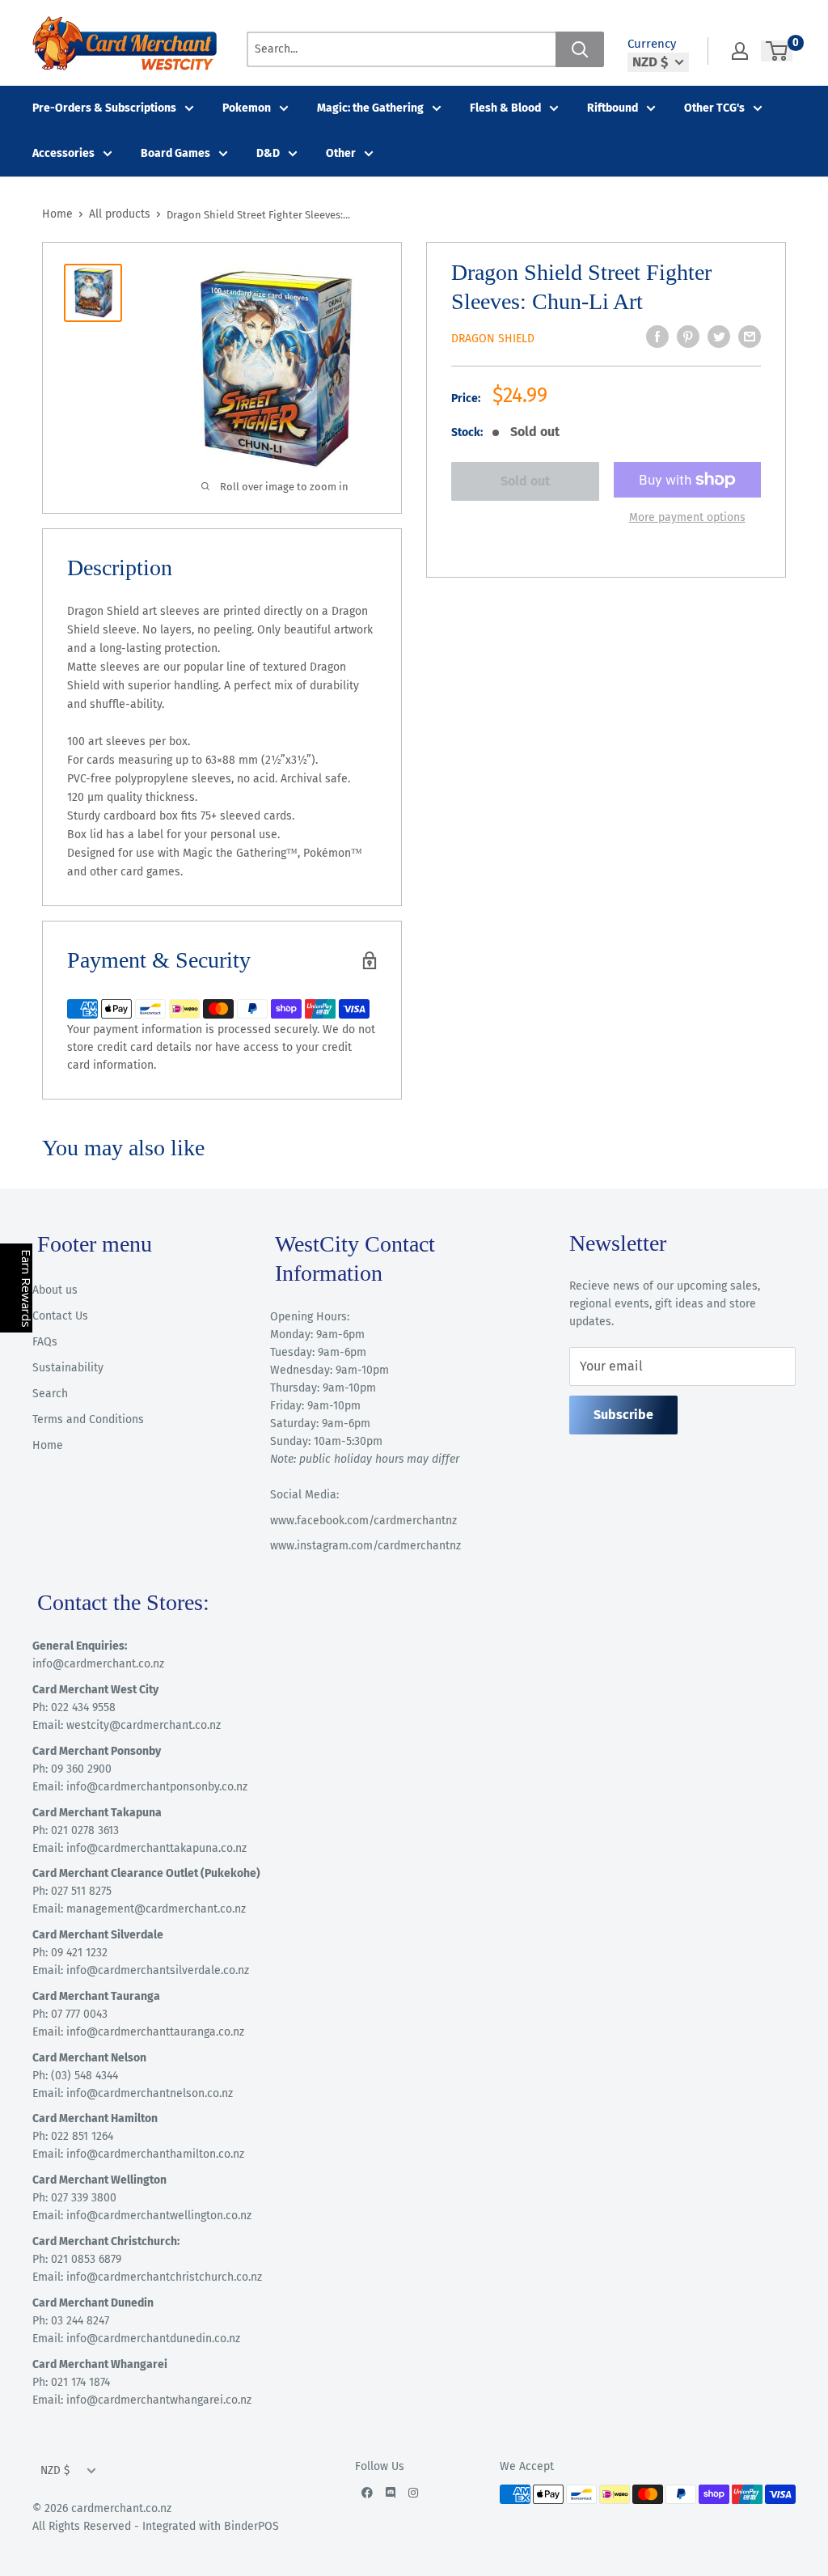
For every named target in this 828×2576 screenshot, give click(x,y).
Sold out (525, 481)
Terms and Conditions (88, 1419)
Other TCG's (714, 108)
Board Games (175, 153)
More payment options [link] (687, 517)
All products (120, 214)
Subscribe (623, 1415)
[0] (777, 51)
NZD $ (55, 2470)
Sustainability (68, 1368)
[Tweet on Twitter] (719, 337)
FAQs (45, 1342)
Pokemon (247, 108)
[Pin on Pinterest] (688, 337)
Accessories (63, 153)
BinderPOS (251, 2526)
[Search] (580, 49)
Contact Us (60, 1316)
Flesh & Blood (505, 108)
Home (57, 214)
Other (341, 153)
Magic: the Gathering (370, 108)
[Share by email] (750, 337)
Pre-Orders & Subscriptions (104, 108)
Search (50, 1394)
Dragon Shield (493, 339)
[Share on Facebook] (657, 337)
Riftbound (613, 108)
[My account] (740, 51)
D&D (268, 153)
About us (55, 1290)
